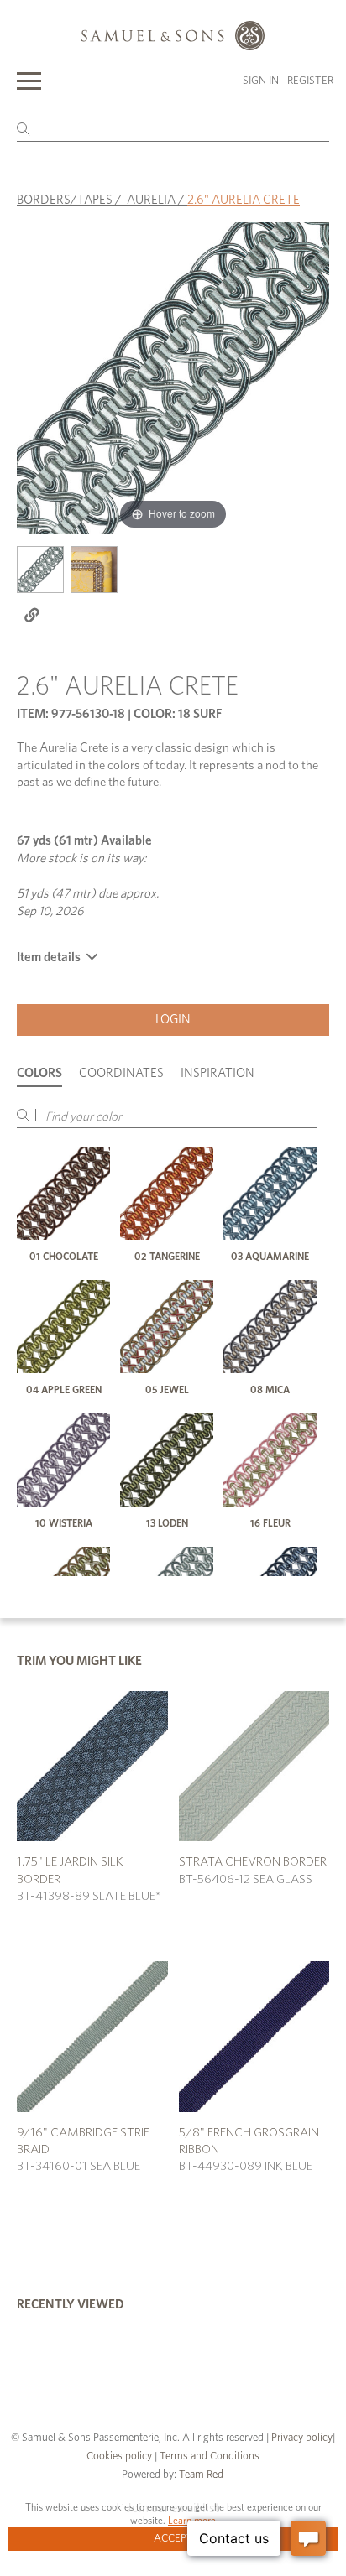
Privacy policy (302, 2438)
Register (310, 81)
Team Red (201, 2475)
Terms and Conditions (208, 2456)
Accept (173, 2539)
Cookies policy (119, 2456)
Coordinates (121, 1073)
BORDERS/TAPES (65, 200)
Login (173, 1020)
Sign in (261, 81)
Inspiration (218, 1073)
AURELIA (151, 200)
